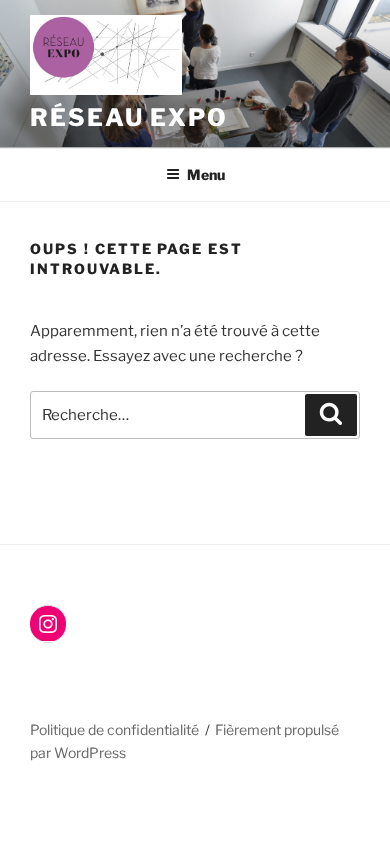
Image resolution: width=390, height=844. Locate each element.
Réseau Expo (129, 117)
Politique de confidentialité (114, 729)
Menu (206, 174)
